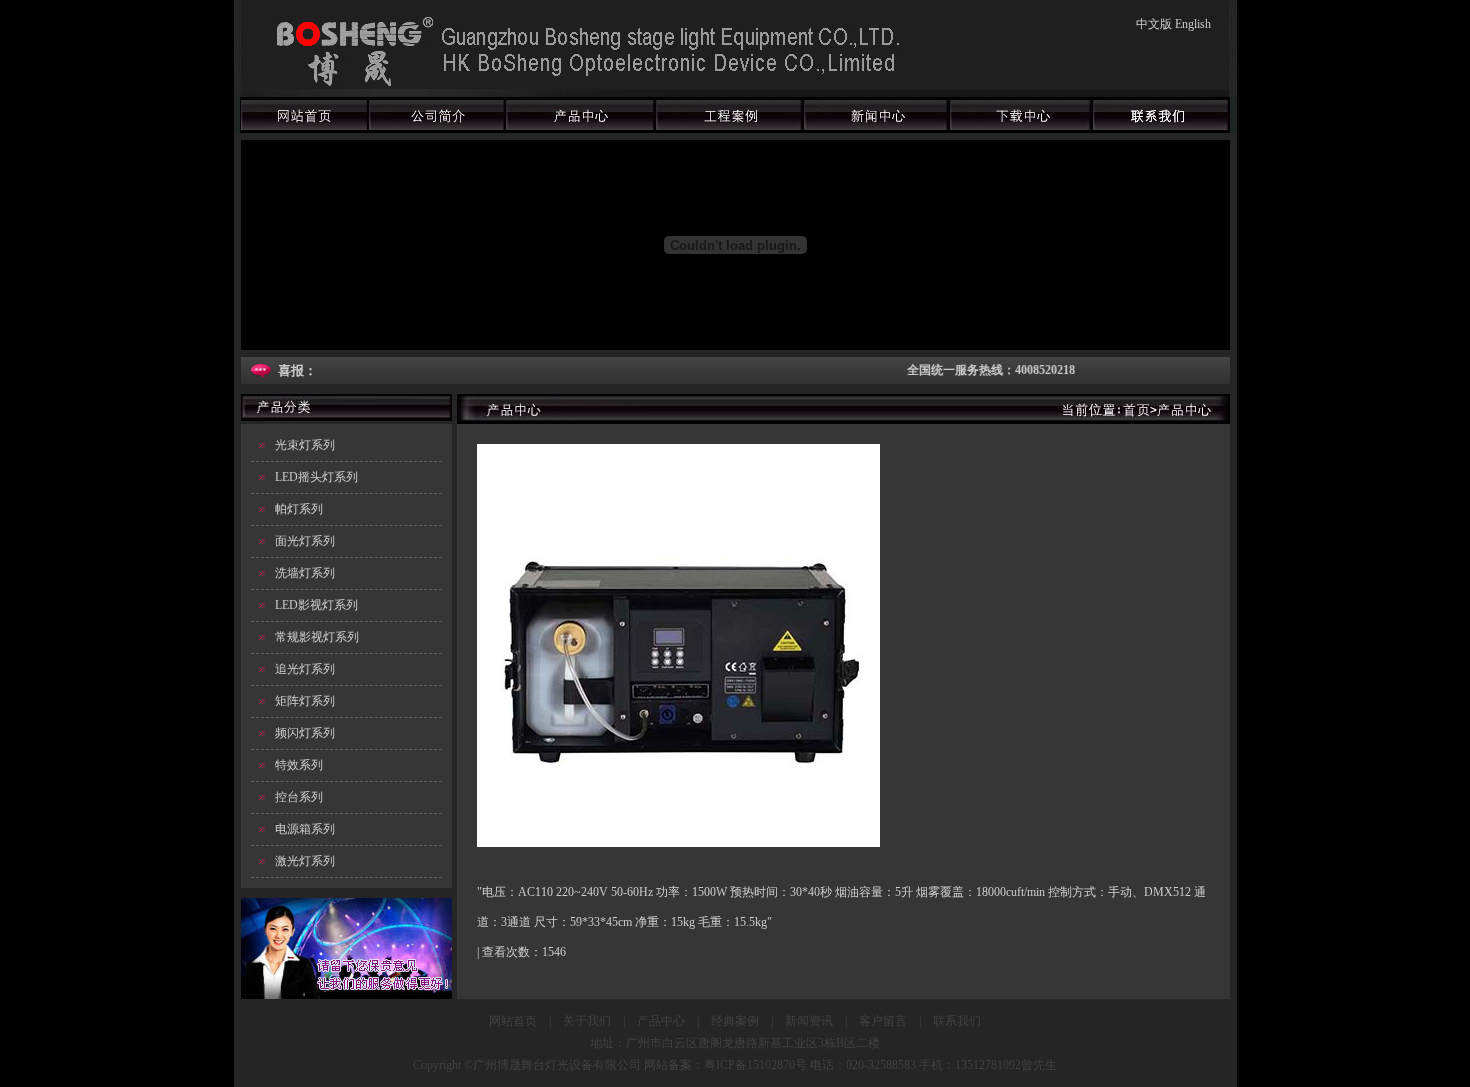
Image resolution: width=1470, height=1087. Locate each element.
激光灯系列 (305, 861)
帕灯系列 (299, 509)
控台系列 (299, 797)
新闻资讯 (809, 1021)
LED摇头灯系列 (316, 477)
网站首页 (513, 1021)
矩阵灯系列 (305, 701)
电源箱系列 (305, 829)
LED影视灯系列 (316, 605)
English (1193, 24)
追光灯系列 (305, 669)
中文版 (1154, 24)
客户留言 (883, 1021)
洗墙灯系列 (305, 573)
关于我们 (587, 1021)
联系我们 (957, 1021)
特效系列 (299, 765)
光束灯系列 (305, 445)
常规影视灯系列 (317, 637)
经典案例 (735, 1021)
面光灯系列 (305, 541)
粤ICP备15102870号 (755, 1065)
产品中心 (661, 1021)
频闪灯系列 (305, 733)
